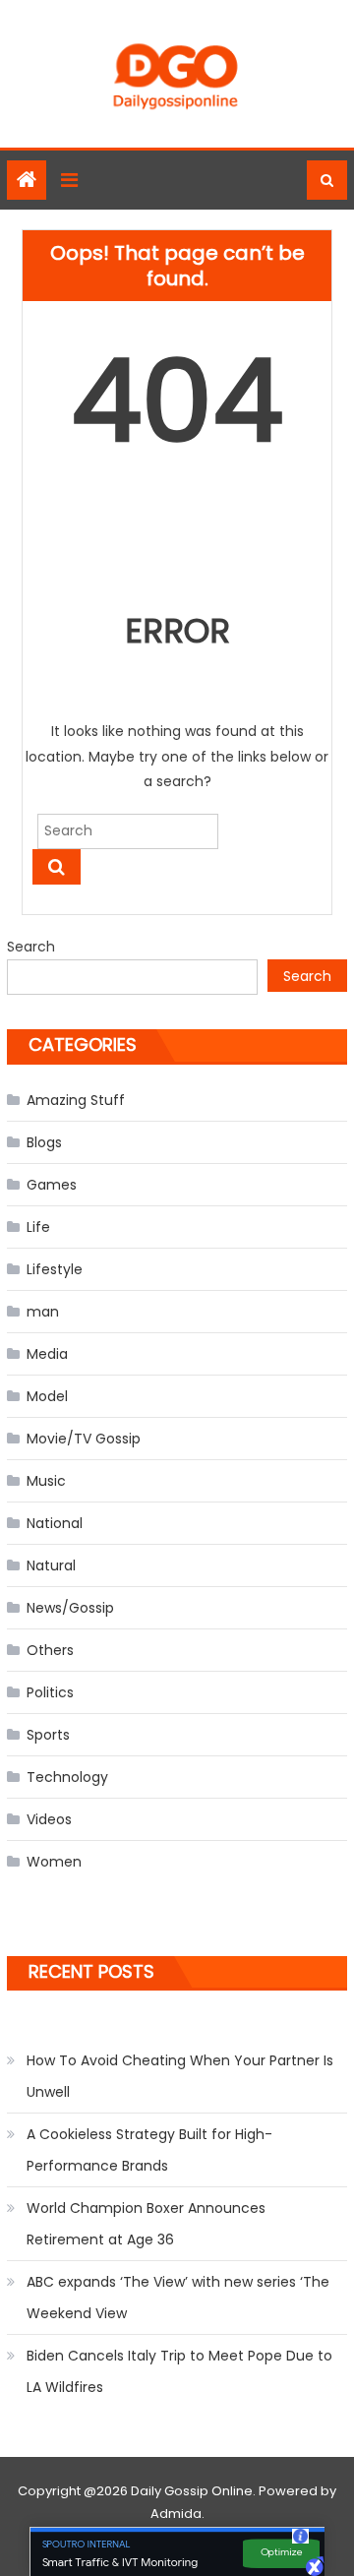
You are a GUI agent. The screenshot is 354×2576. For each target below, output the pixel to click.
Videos (49, 1819)
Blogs (44, 1142)
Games (52, 1185)
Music (46, 1481)
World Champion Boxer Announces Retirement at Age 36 (146, 2224)
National (55, 1523)
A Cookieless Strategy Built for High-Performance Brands (149, 2150)
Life (38, 1227)
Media (47, 1354)
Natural (51, 1565)
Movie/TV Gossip (84, 1439)
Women (54, 1862)
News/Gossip (70, 1608)
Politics (50, 1692)
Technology (67, 1777)
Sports (48, 1735)
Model (47, 1396)
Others (50, 1650)
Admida (176, 2514)
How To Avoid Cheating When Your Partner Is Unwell (180, 2076)
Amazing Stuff (76, 1100)
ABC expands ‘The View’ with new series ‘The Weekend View (178, 2298)
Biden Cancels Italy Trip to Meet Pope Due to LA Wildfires (179, 2371)
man (43, 1312)
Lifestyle (55, 1269)
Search (31, 947)
